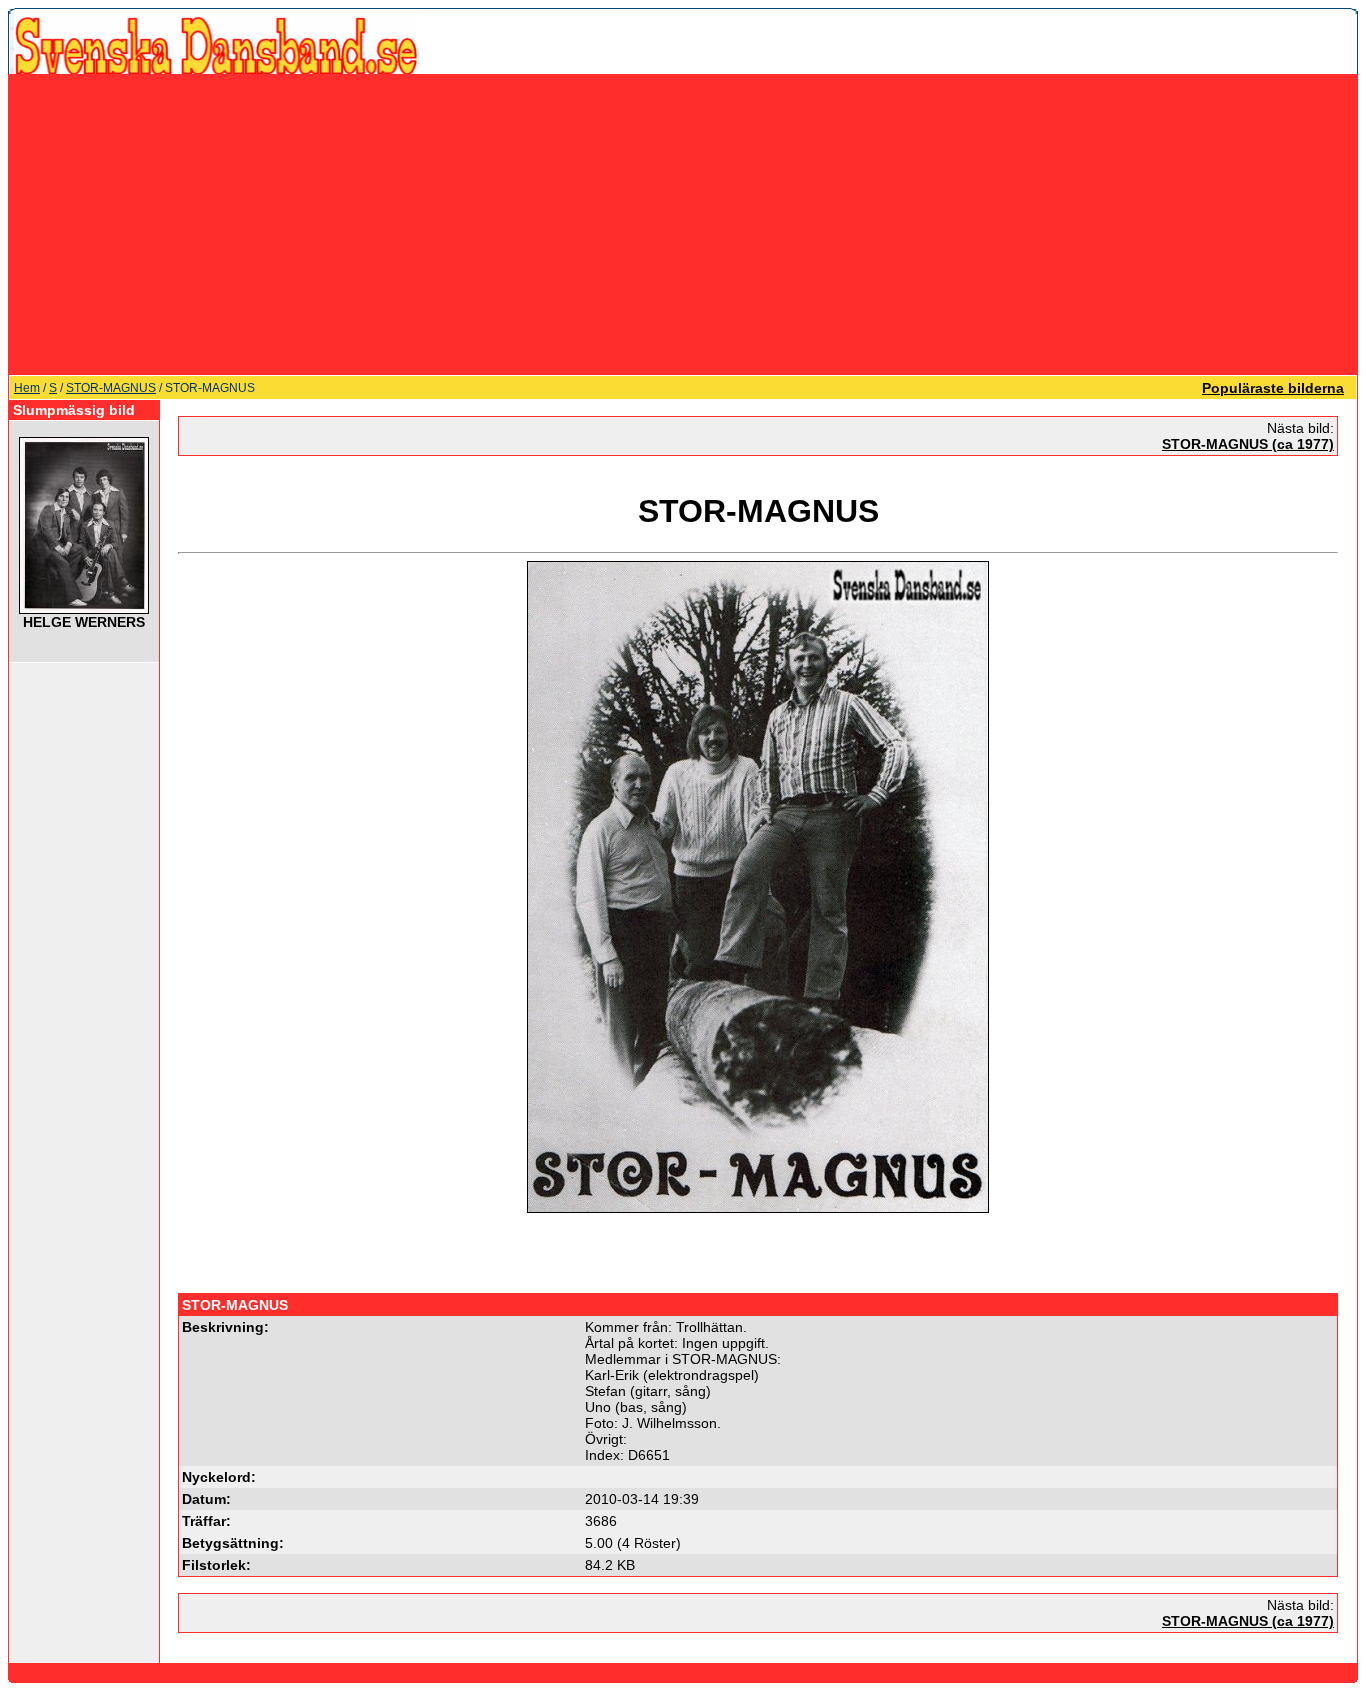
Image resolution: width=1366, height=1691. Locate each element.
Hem (27, 388)
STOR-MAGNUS (111, 388)
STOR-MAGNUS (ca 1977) (1248, 444)
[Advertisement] (683, 224)
